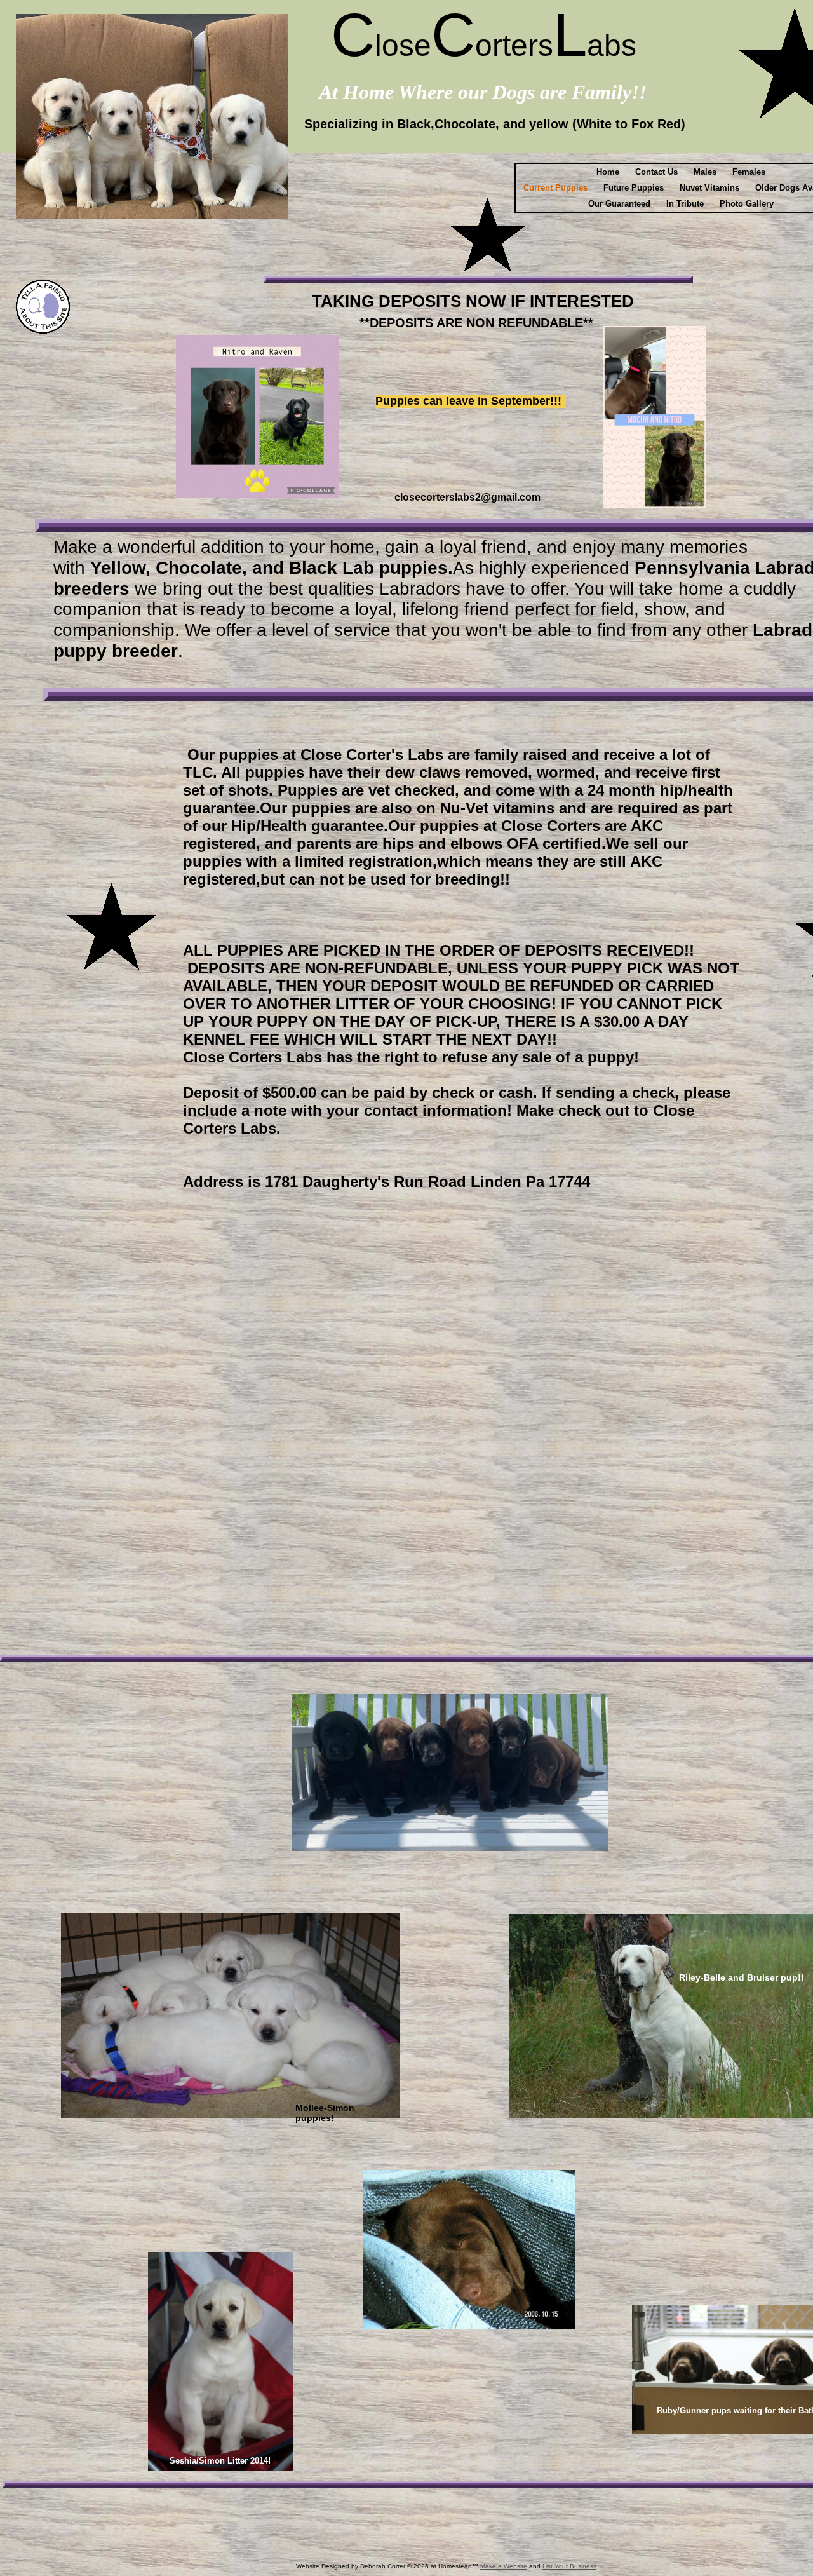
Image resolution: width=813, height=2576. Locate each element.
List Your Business (569, 2566)
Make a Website (504, 2566)
